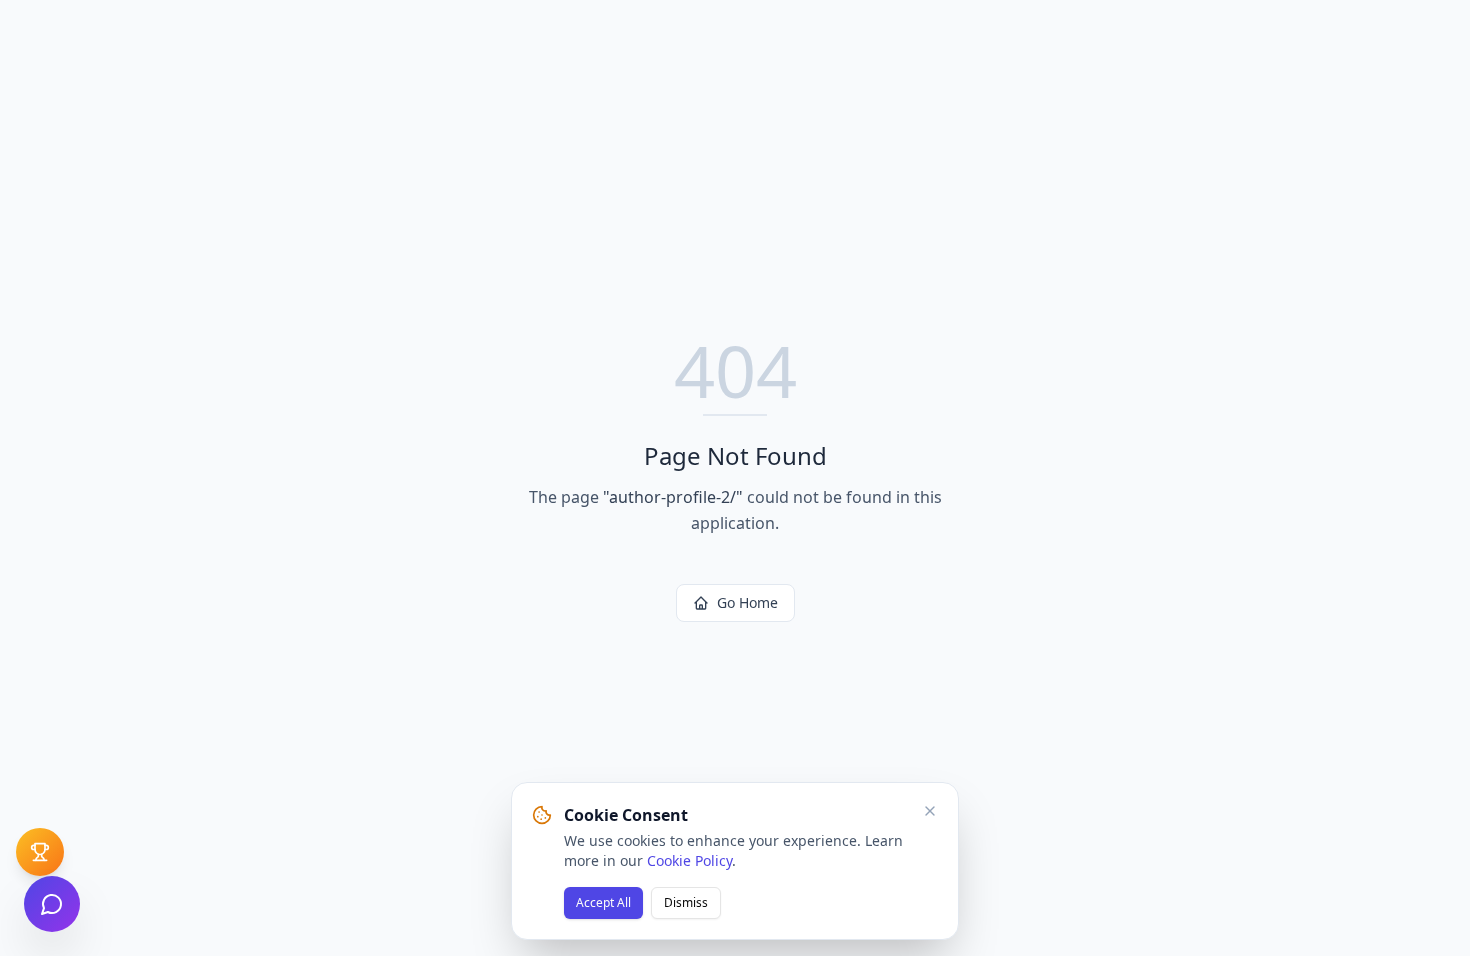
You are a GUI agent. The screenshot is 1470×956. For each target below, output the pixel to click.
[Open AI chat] (52, 904)
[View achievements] (40, 852)
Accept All (603, 902)
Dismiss (686, 902)
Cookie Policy (689, 860)
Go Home (747, 602)
